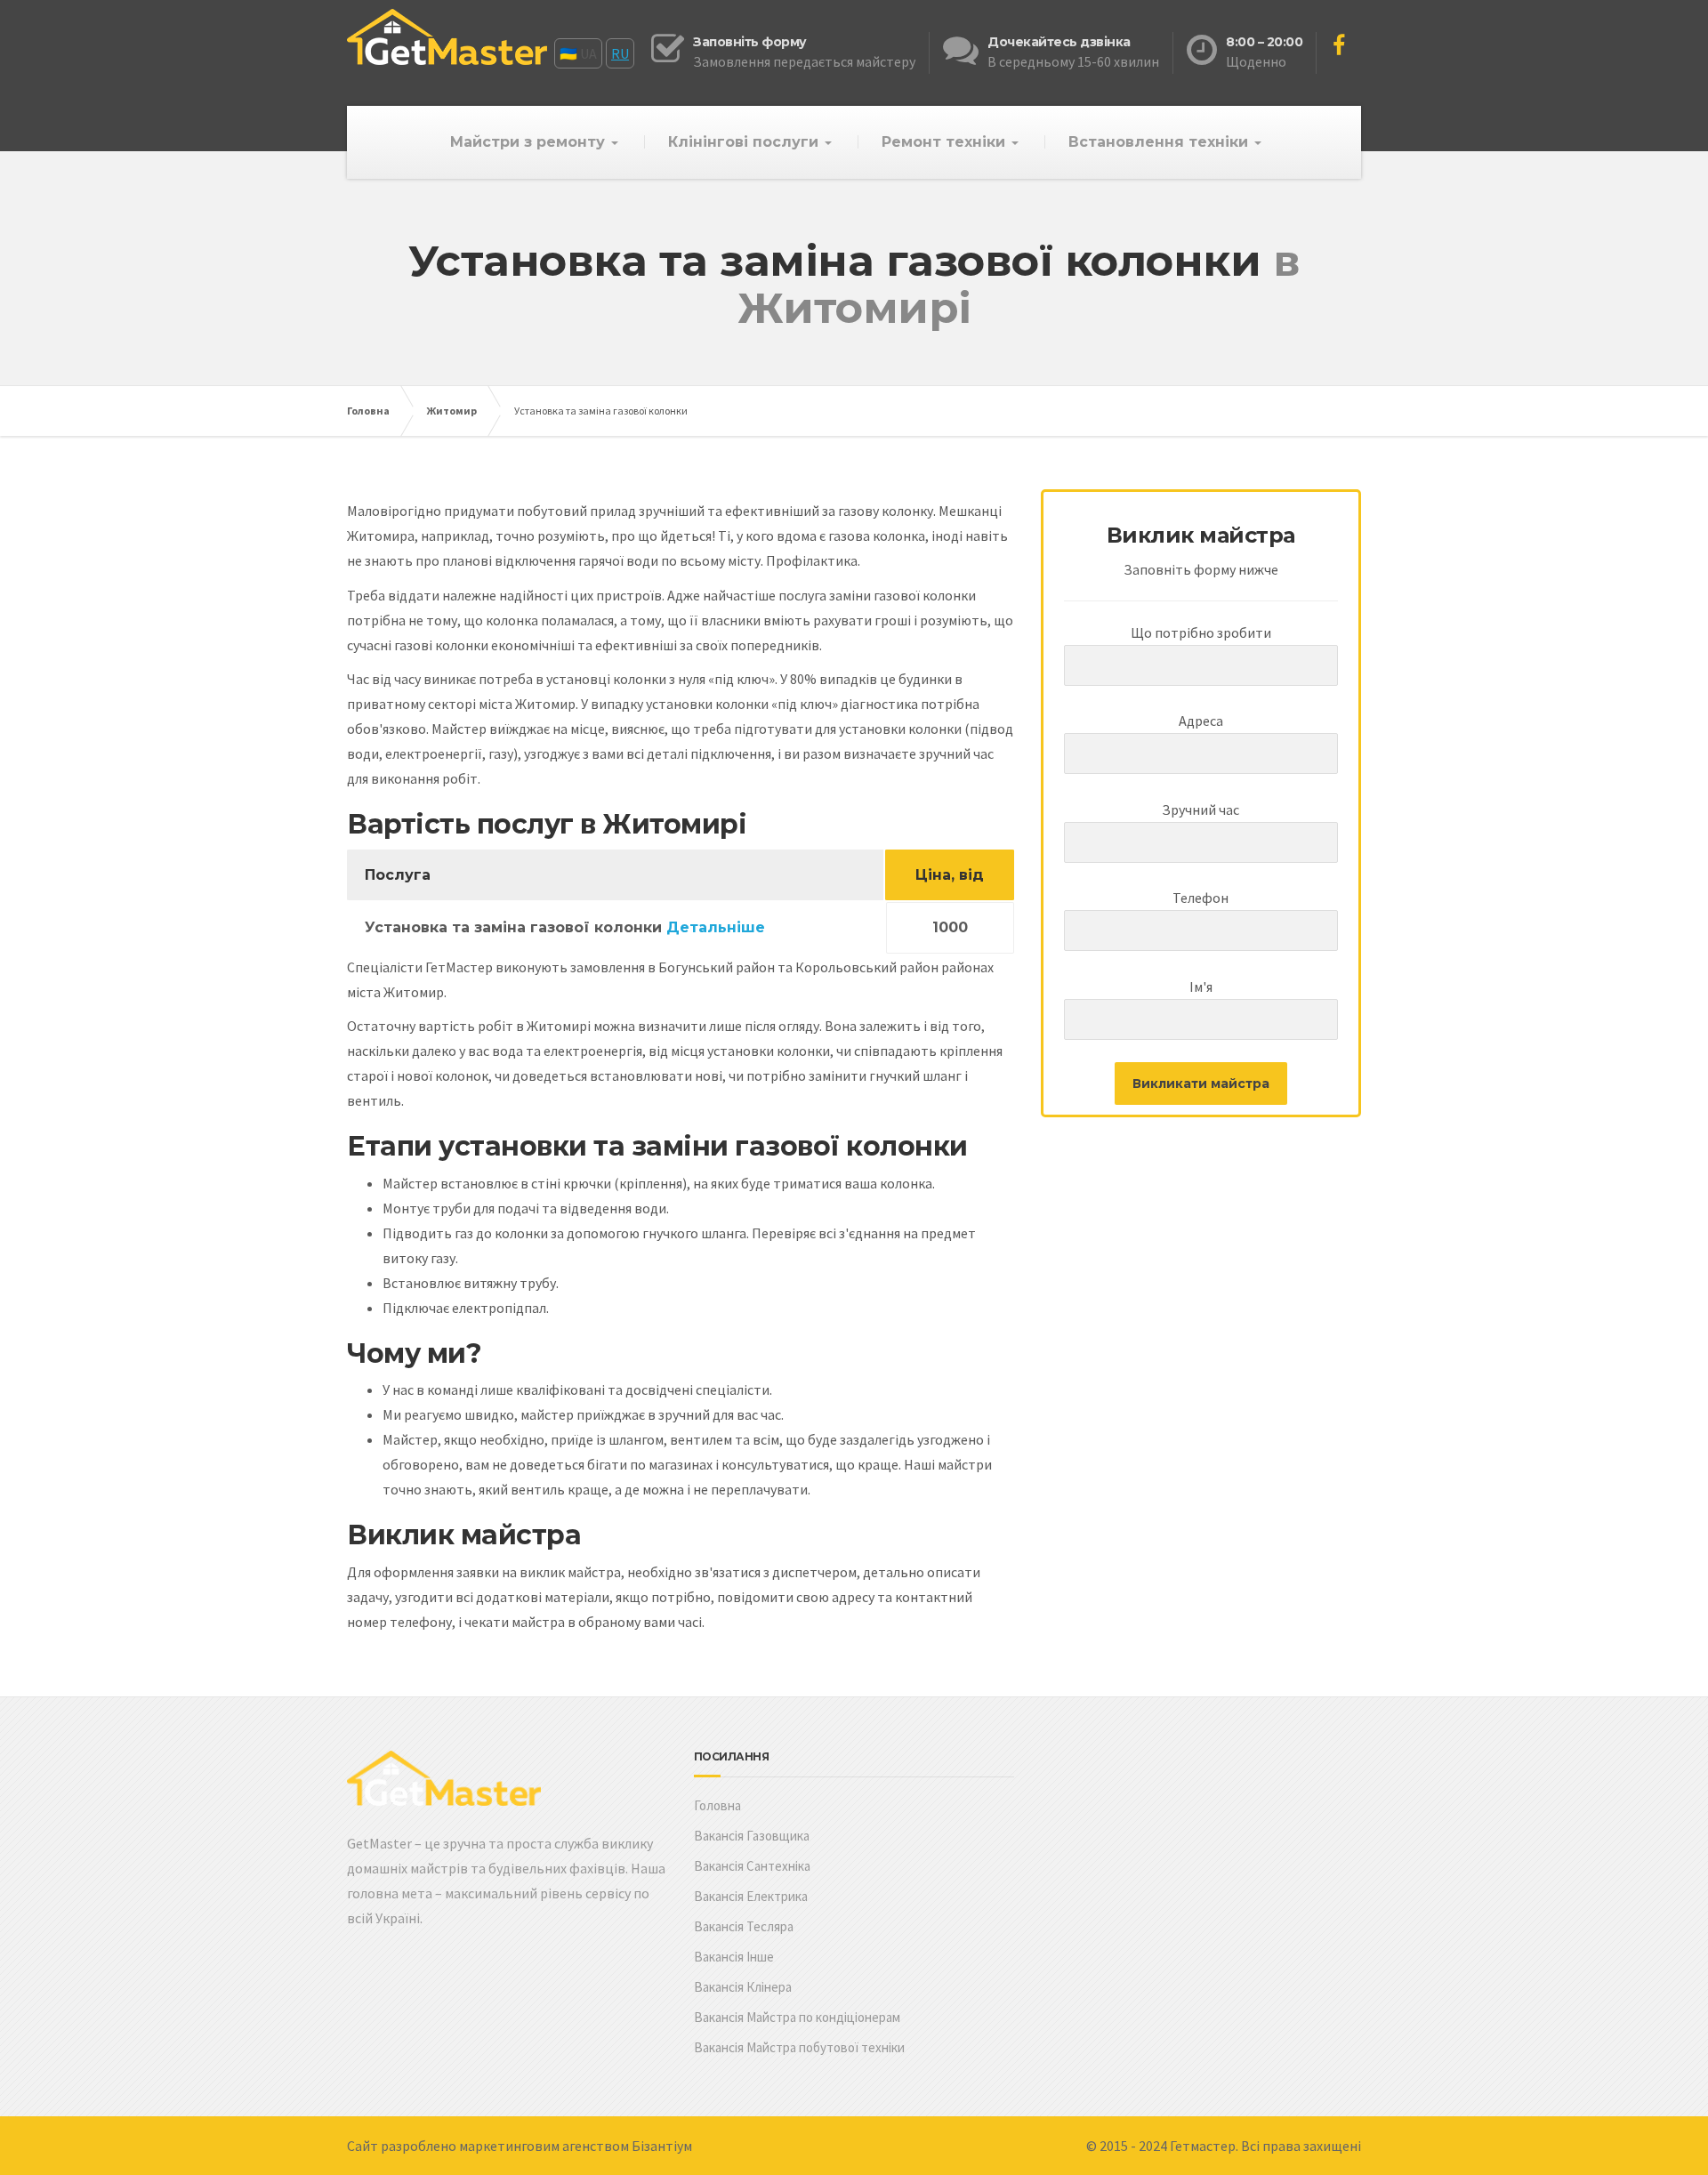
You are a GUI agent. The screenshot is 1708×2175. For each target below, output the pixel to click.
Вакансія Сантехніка (752, 1866)
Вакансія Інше (734, 1957)
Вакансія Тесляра (744, 1926)
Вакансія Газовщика (752, 1836)
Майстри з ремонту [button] (530, 142)
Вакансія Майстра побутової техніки (799, 2047)
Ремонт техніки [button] (946, 142)
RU (620, 53)
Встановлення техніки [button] (1160, 142)
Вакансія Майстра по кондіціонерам (797, 2017)
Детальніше (716, 927)
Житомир (452, 411)
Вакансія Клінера (743, 1987)
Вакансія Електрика (751, 1896)
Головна (368, 411)
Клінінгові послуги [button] (745, 142)
